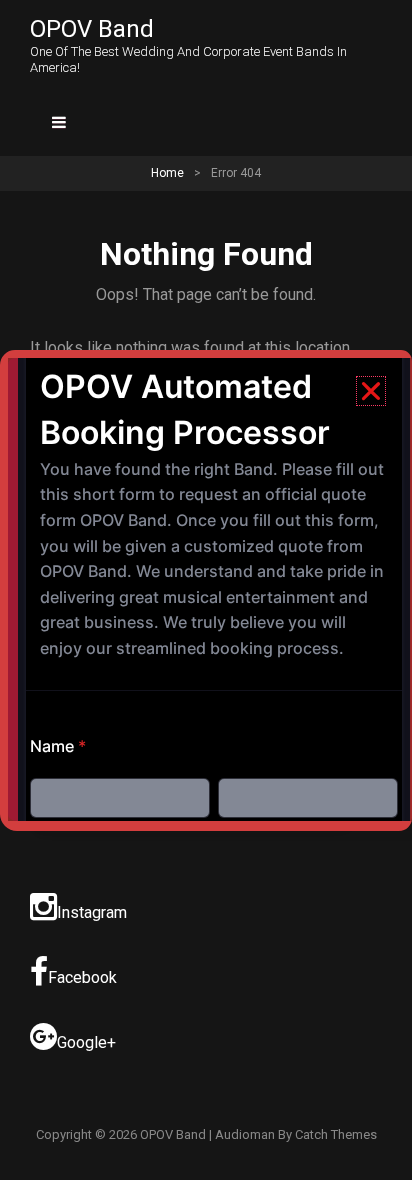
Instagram (92, 912)
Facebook (82, 977)
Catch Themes (336, 1134)
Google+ (86, 1042)
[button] (371, 391)
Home (167, 173)
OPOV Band (92, 29)
